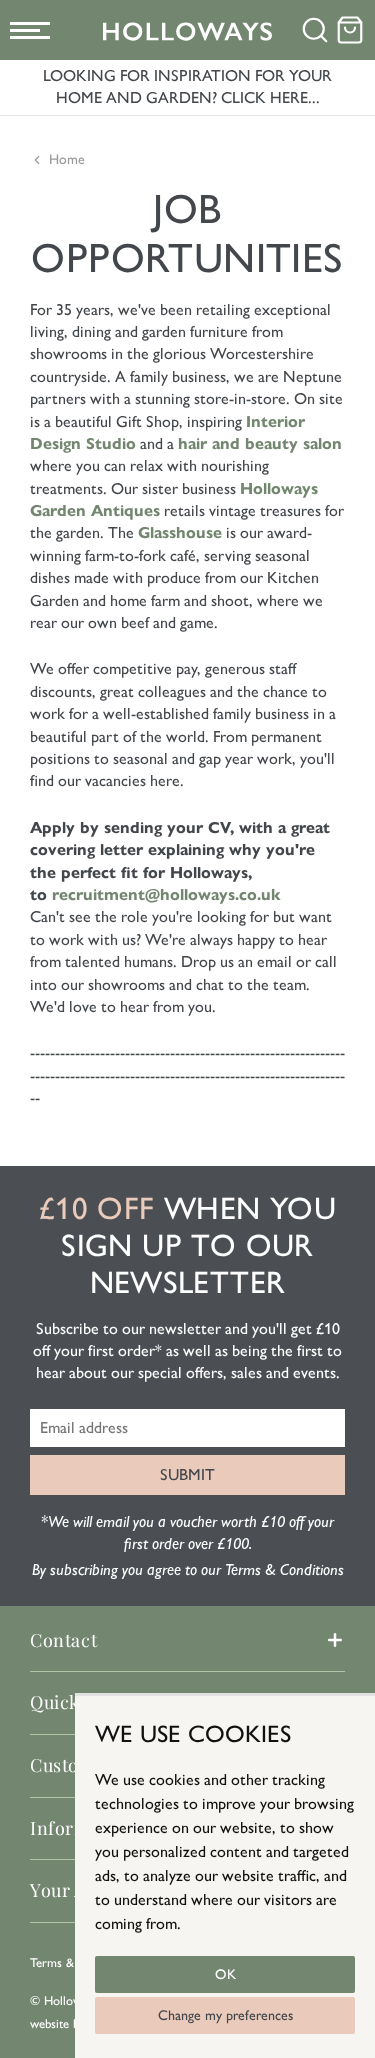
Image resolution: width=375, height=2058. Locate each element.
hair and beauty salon (260, 443)
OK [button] (225, 1974)
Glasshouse (180, 532)
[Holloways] (188, 30)
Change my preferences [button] (225, 2015)
